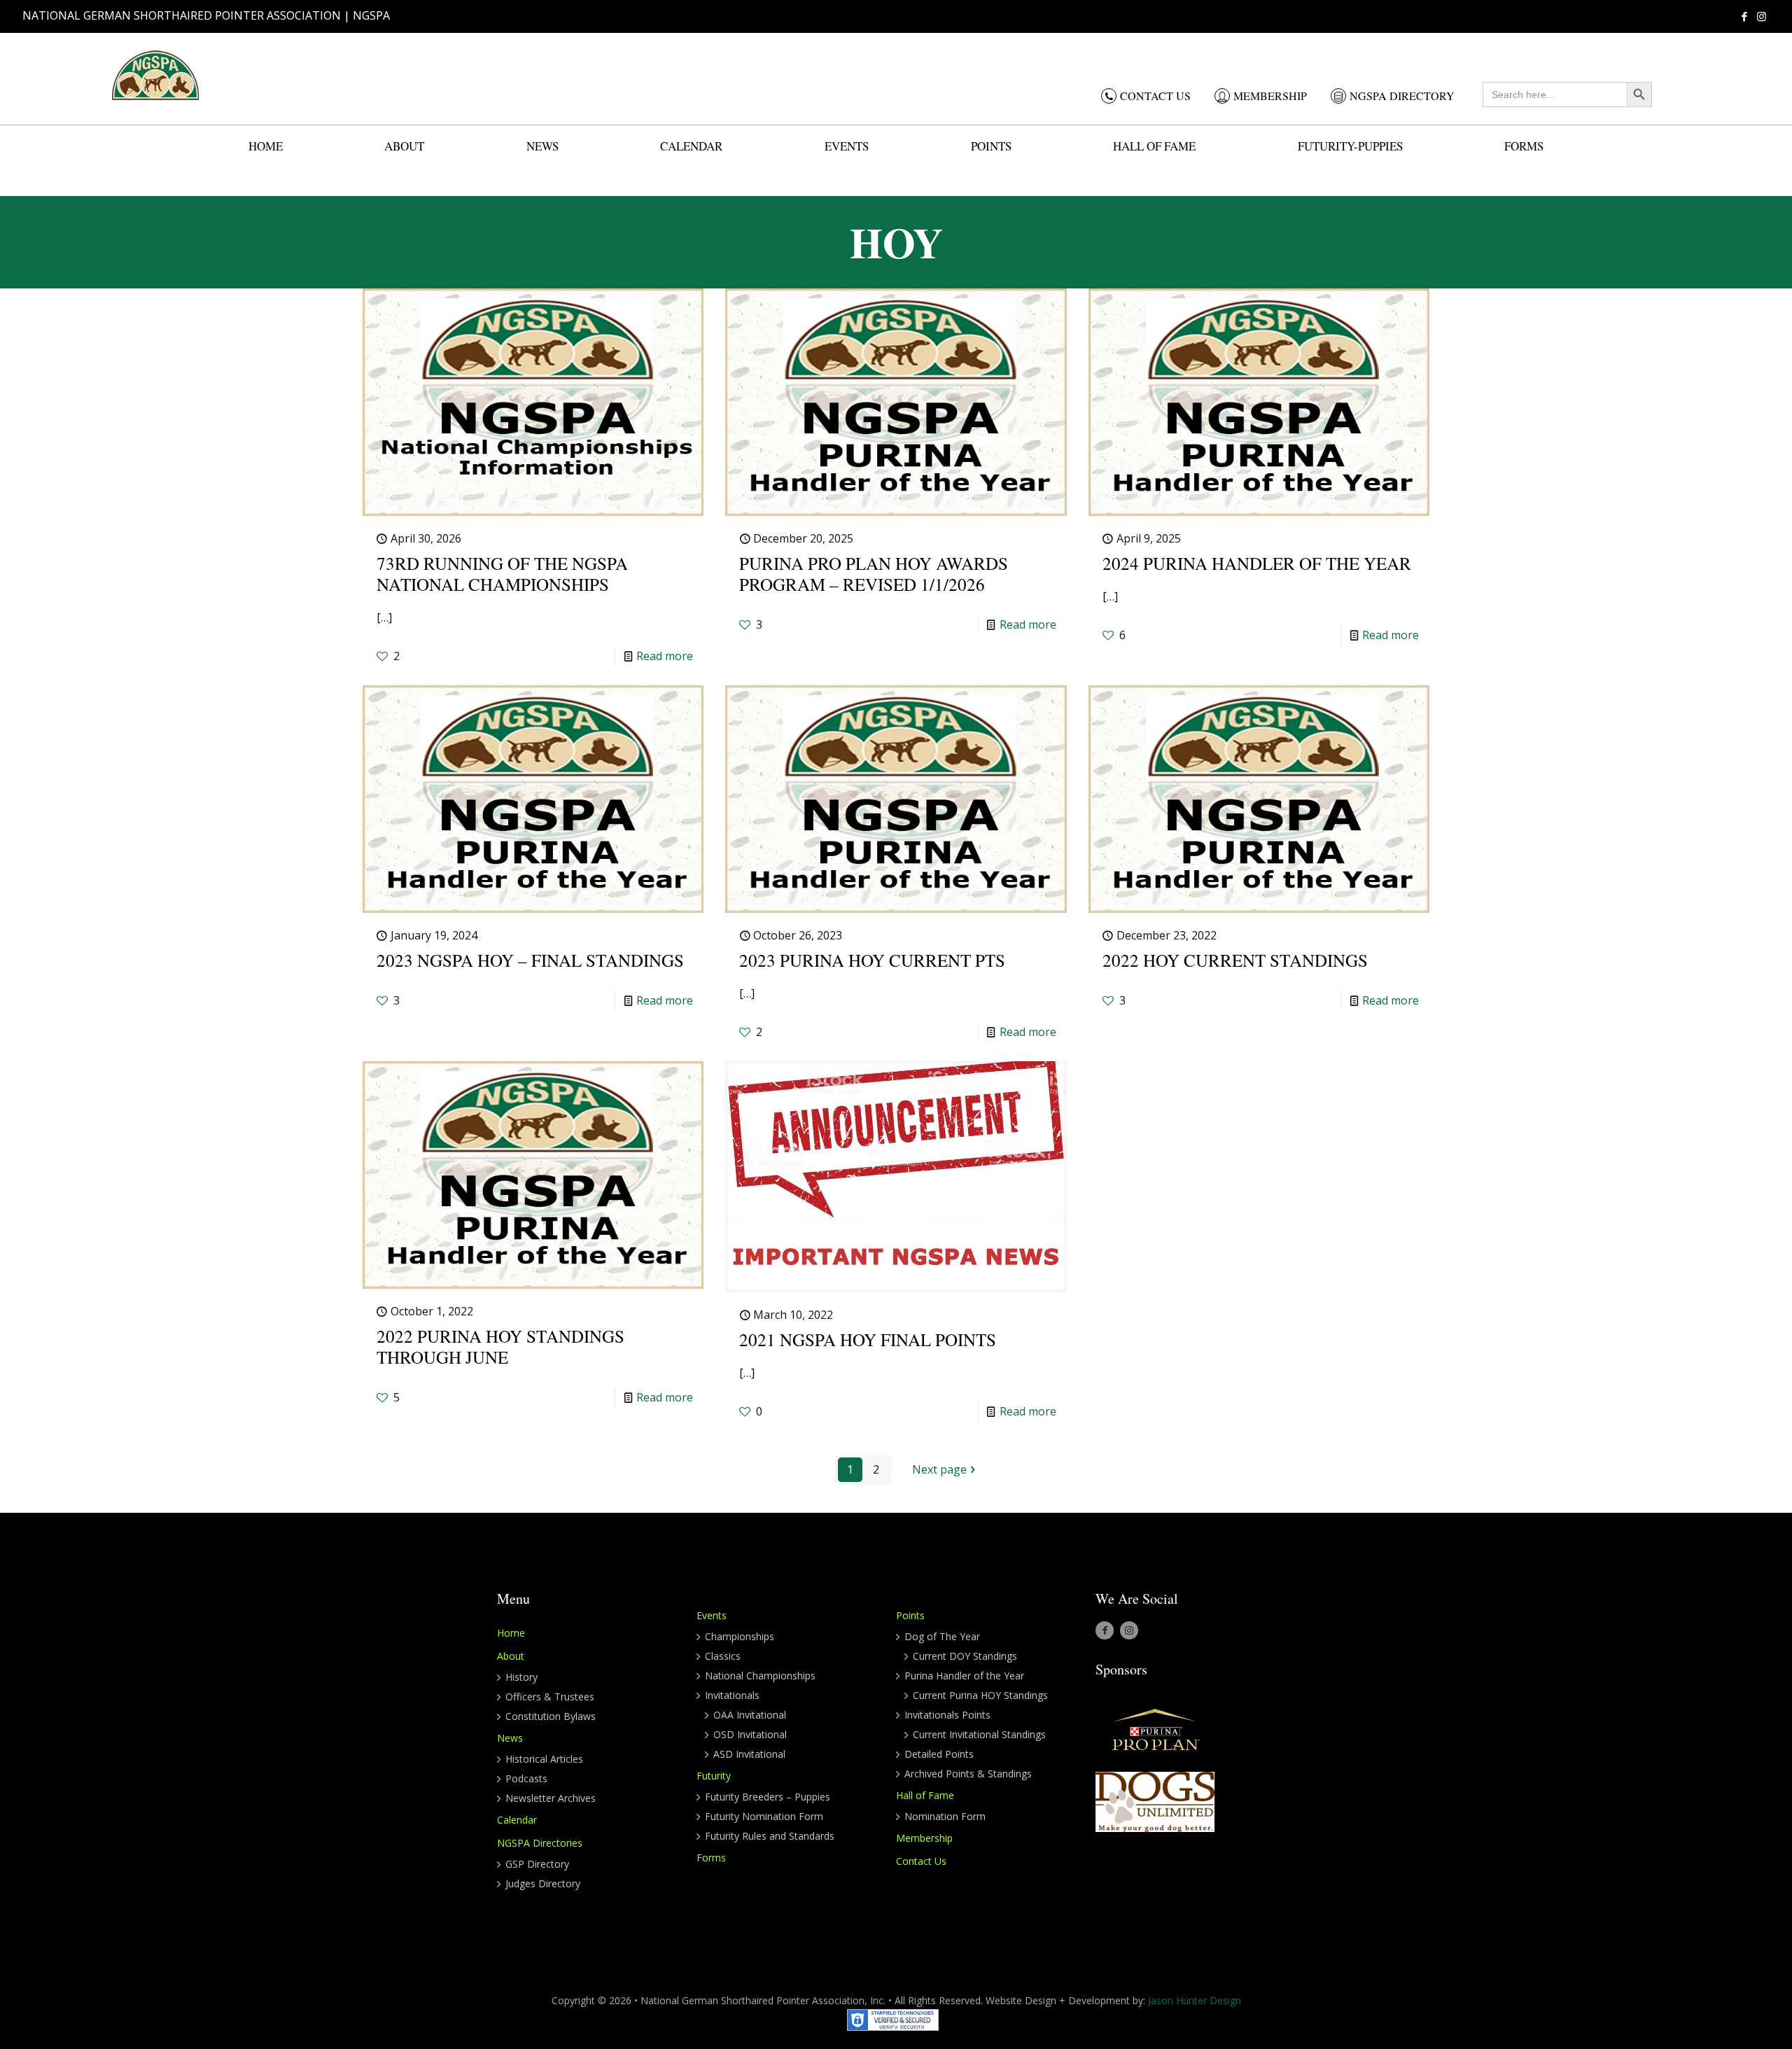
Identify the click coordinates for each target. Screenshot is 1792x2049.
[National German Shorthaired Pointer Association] (155, 75)
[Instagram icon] (1762, 16)
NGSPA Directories (540, 1843)
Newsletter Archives (551, 1798)
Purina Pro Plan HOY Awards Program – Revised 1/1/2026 (874, 574)
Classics (723, 1656)
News (510, 1738)
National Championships (760, 1676)
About (511, 1656)
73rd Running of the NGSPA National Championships (502, 574)
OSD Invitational (750, 1734)
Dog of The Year (942, 1636)
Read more (665, 656)
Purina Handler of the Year (964, 1676)
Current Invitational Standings (979, 1734)
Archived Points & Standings (968, 1774)
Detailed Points (939, 1754)
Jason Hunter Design (1195, 2000)
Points (910, 1615)
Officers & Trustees (550, 1697)
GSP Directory (537, 1864)
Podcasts (526, 1778)
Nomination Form (945, 1816)
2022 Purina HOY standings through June (500, 1347)
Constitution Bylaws (551, 1716)
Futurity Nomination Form (764, 1816)
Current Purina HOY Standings (980, 1695)
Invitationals (732, 1695)
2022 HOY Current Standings (1235, 960)
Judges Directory (543, 1883)
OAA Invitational (750, 1715)
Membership (924, 1838)
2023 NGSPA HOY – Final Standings (530, 960)
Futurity (714, 1776)
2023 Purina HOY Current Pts (872, 960)
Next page (939, 1469)
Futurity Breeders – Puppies (768, 1797)
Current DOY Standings (965, 1656)
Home (511, 1633)
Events (712, 1615)
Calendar (517, 1820)
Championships (740, 1636)
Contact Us (921, 1861)
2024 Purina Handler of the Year (1257, 563)
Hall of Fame (925, 1795)
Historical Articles (544, 1759)
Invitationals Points (947, 1715)
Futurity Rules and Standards (770, 1836)
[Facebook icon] (1744, 16)
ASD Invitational (749, 1754)
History (521, 1677)
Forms (711, 1858)
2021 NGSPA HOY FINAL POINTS (868, 1340)
